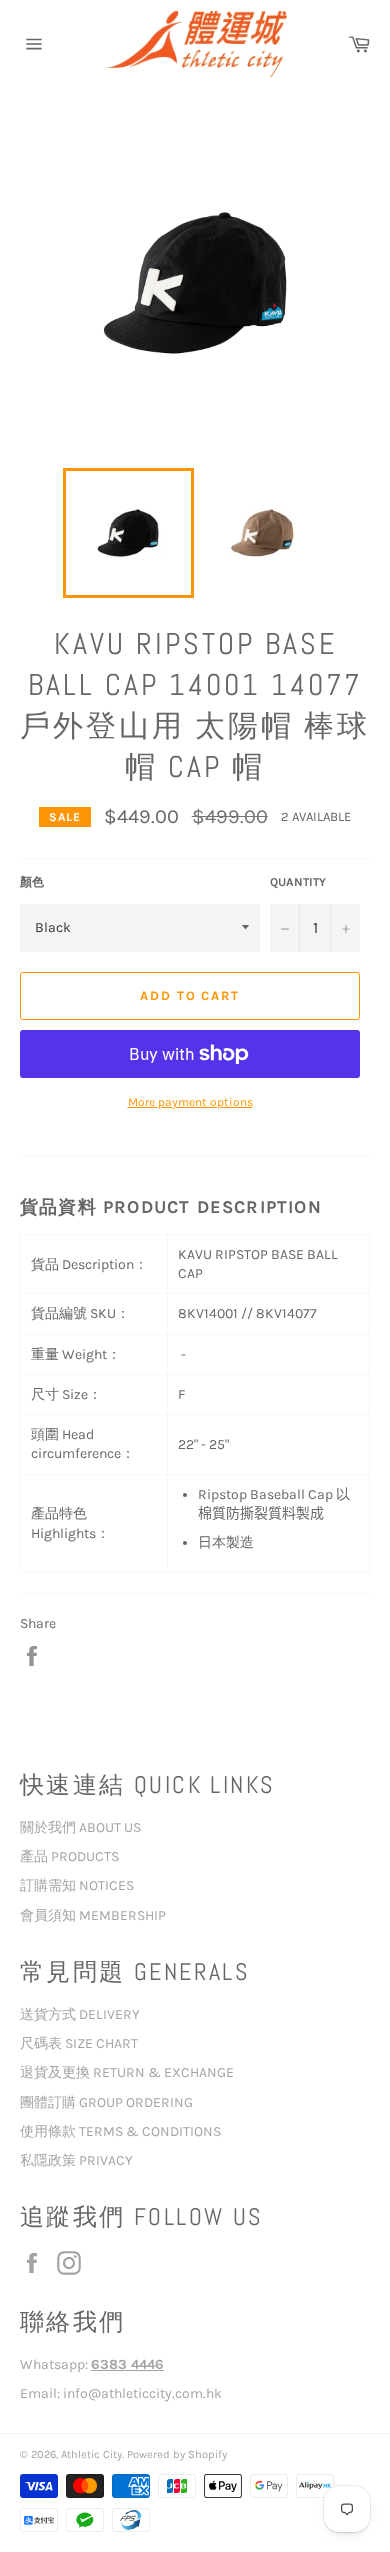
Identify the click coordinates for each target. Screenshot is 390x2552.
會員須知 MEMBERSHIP (93, 1915)
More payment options (190, 1102)
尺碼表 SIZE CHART (79, 2043)
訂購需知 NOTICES (77, 1885)
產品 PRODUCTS (69, 1856)
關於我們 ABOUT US (80, 1827)
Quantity (298, 882)
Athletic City (91, 2454)
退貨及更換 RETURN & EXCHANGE (127, 2072)
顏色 (32, 882)
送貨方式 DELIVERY (80, 2014)
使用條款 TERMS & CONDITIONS (120, 2131)
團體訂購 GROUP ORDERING (106, 2102)
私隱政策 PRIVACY (76, 2160)
